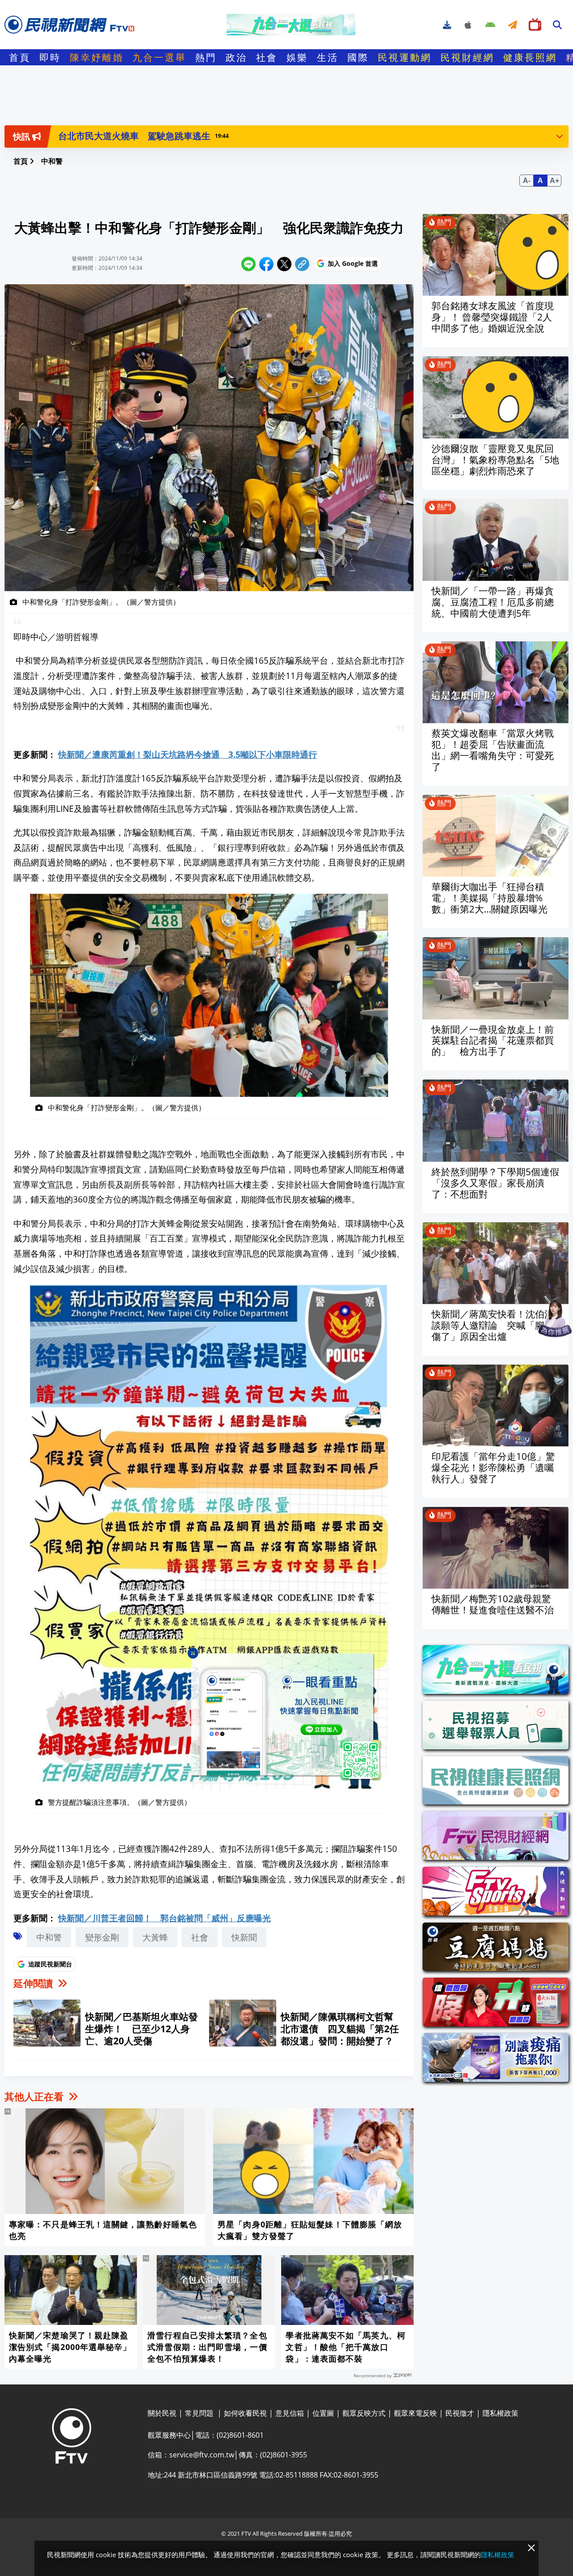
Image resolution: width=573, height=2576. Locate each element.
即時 (50, 57)
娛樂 (297, 57)
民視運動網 (405, 57)
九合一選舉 (159, 57)
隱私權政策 (498, 2555)
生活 (328, 57)
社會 (267, 57)
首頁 (20, 57)
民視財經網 (467, 57)
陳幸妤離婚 (97, 57)
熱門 (206, 57)
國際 (358, 57)
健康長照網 (530, 57)
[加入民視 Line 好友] (287, 1718)
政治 (236, 57)
